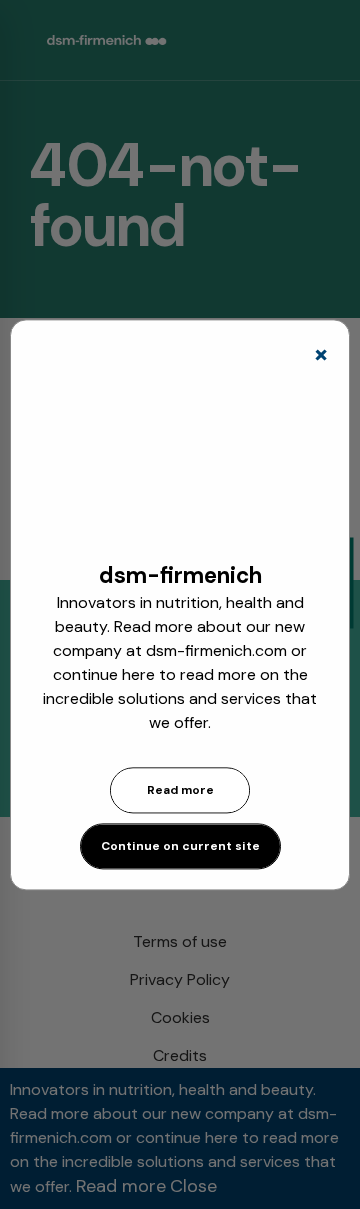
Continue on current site (180, 846)
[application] (180, 461)
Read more (180, 790)
